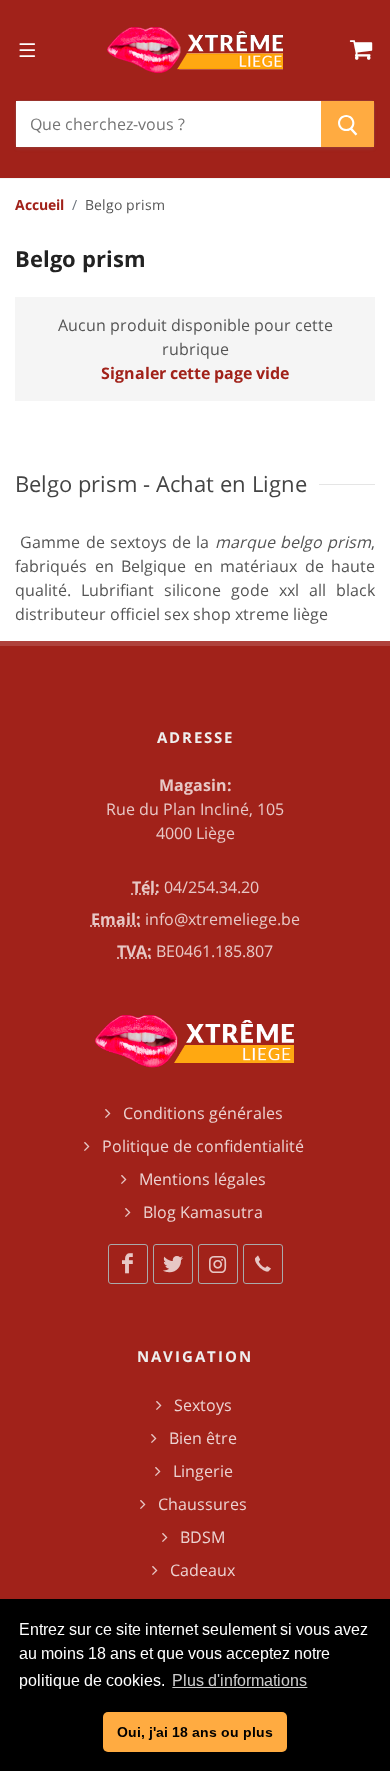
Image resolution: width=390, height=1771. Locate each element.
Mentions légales (202, 1179)
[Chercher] (347, 124)
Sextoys (203, 1405)
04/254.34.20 (211, 887)
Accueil (39, 204)
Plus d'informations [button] (239, 1680)
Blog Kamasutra (203, 1212)
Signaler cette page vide (195, 373)
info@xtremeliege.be (222, 919)
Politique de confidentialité (203, 1146)
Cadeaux (202, 1570)
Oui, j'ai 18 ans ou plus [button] (195, 1732)
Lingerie (203, 1471)
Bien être (203, 1438)
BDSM (202, 1537)
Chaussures (202, 1504)
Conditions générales (203, 1113)
